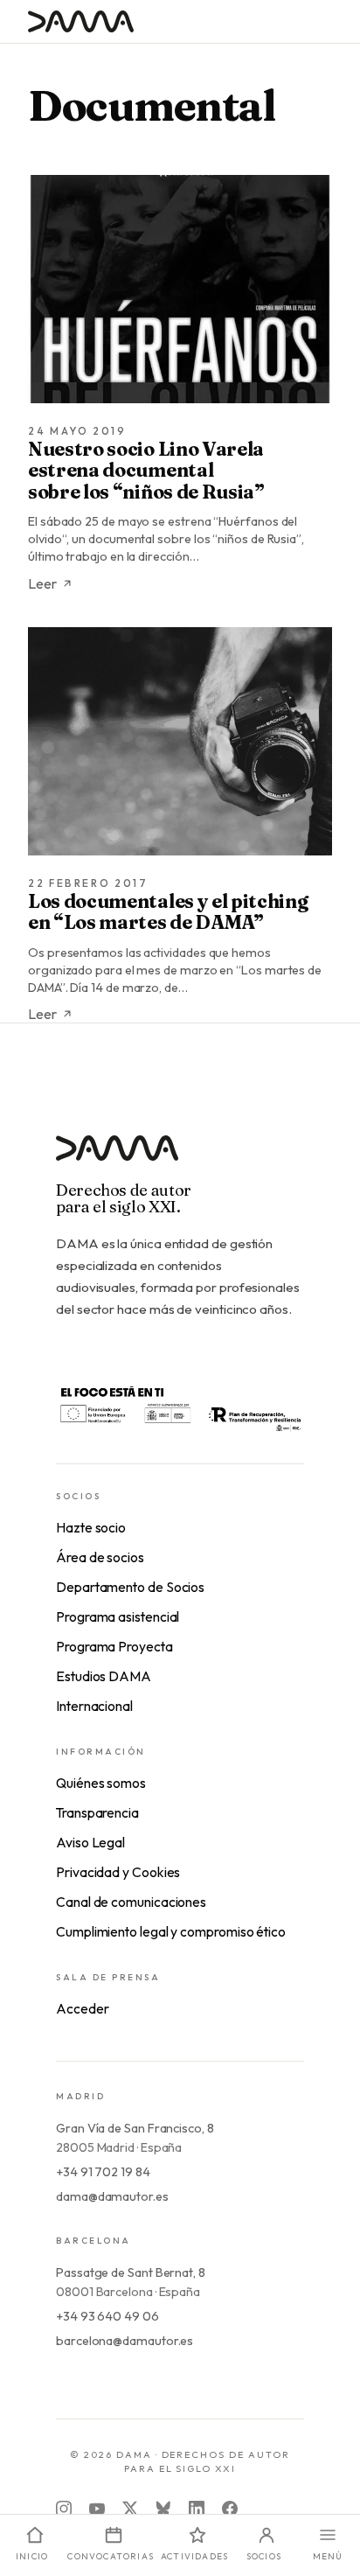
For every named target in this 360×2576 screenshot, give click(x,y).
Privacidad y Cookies (118, 1872)
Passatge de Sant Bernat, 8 (131, 2272)
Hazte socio (91, 1527)
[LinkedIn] (197, 2509)
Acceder (82, 2008)
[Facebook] (230, 2509)
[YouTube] (97, 2509)
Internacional (94, 1706)
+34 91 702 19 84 (103, 2172)
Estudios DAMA (104, 1676)
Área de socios (100, 1557)
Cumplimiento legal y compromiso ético (171, 1931)
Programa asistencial (118, 1616)
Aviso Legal (90, 1842)
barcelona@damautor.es (125, 2341)
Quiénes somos (101, 1783)
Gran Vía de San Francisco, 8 (135, 2128)
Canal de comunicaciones (131, 1902)
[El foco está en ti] (180, 1407)
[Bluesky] (163, 2509)
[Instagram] (64, 2509)
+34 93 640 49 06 (107, 2316)
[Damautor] (180, 1159)
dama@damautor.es (112, 2196)
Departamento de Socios (130, 1587)
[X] (130, 2509)
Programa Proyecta (114, 1646)
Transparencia (97, 1812)
